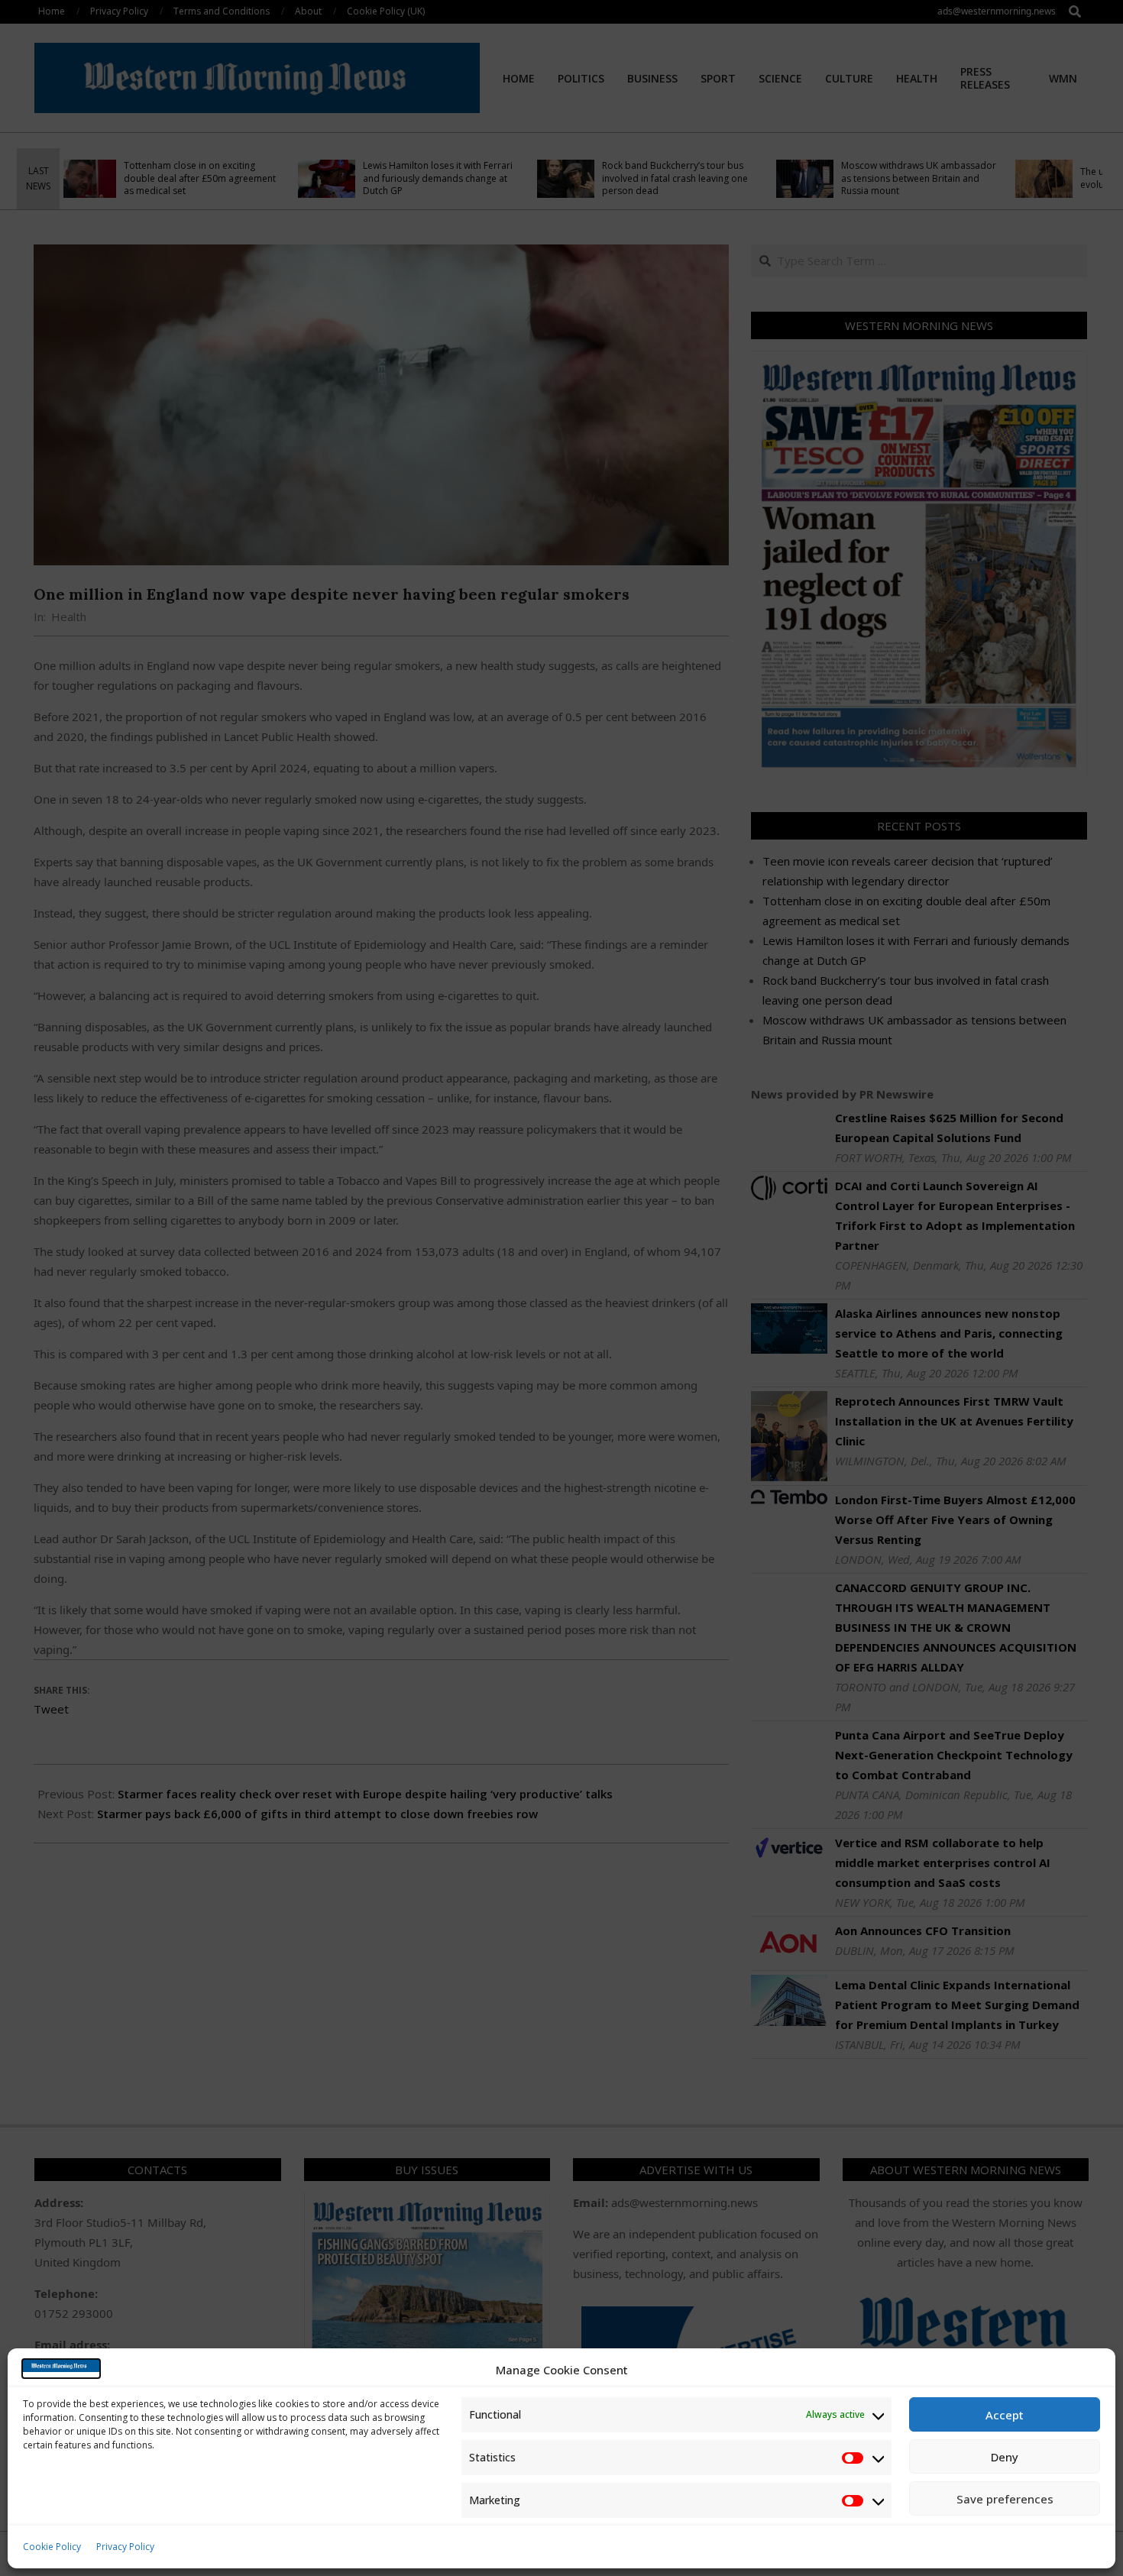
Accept (1005, 2415)
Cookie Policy (52, 2547)
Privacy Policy (125, 2547)
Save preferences (1005, 2499)
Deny (1005, 2457)
